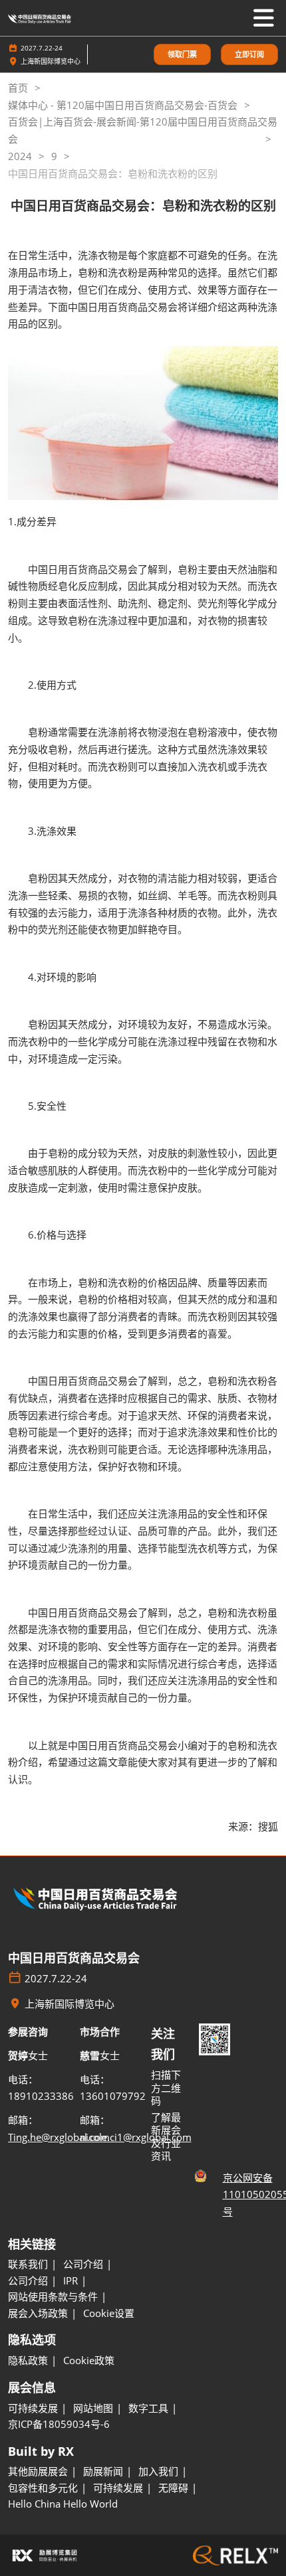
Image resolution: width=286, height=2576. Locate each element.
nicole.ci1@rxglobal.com (136, 2137)
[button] (182, 55)
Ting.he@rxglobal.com (59, 2137)
